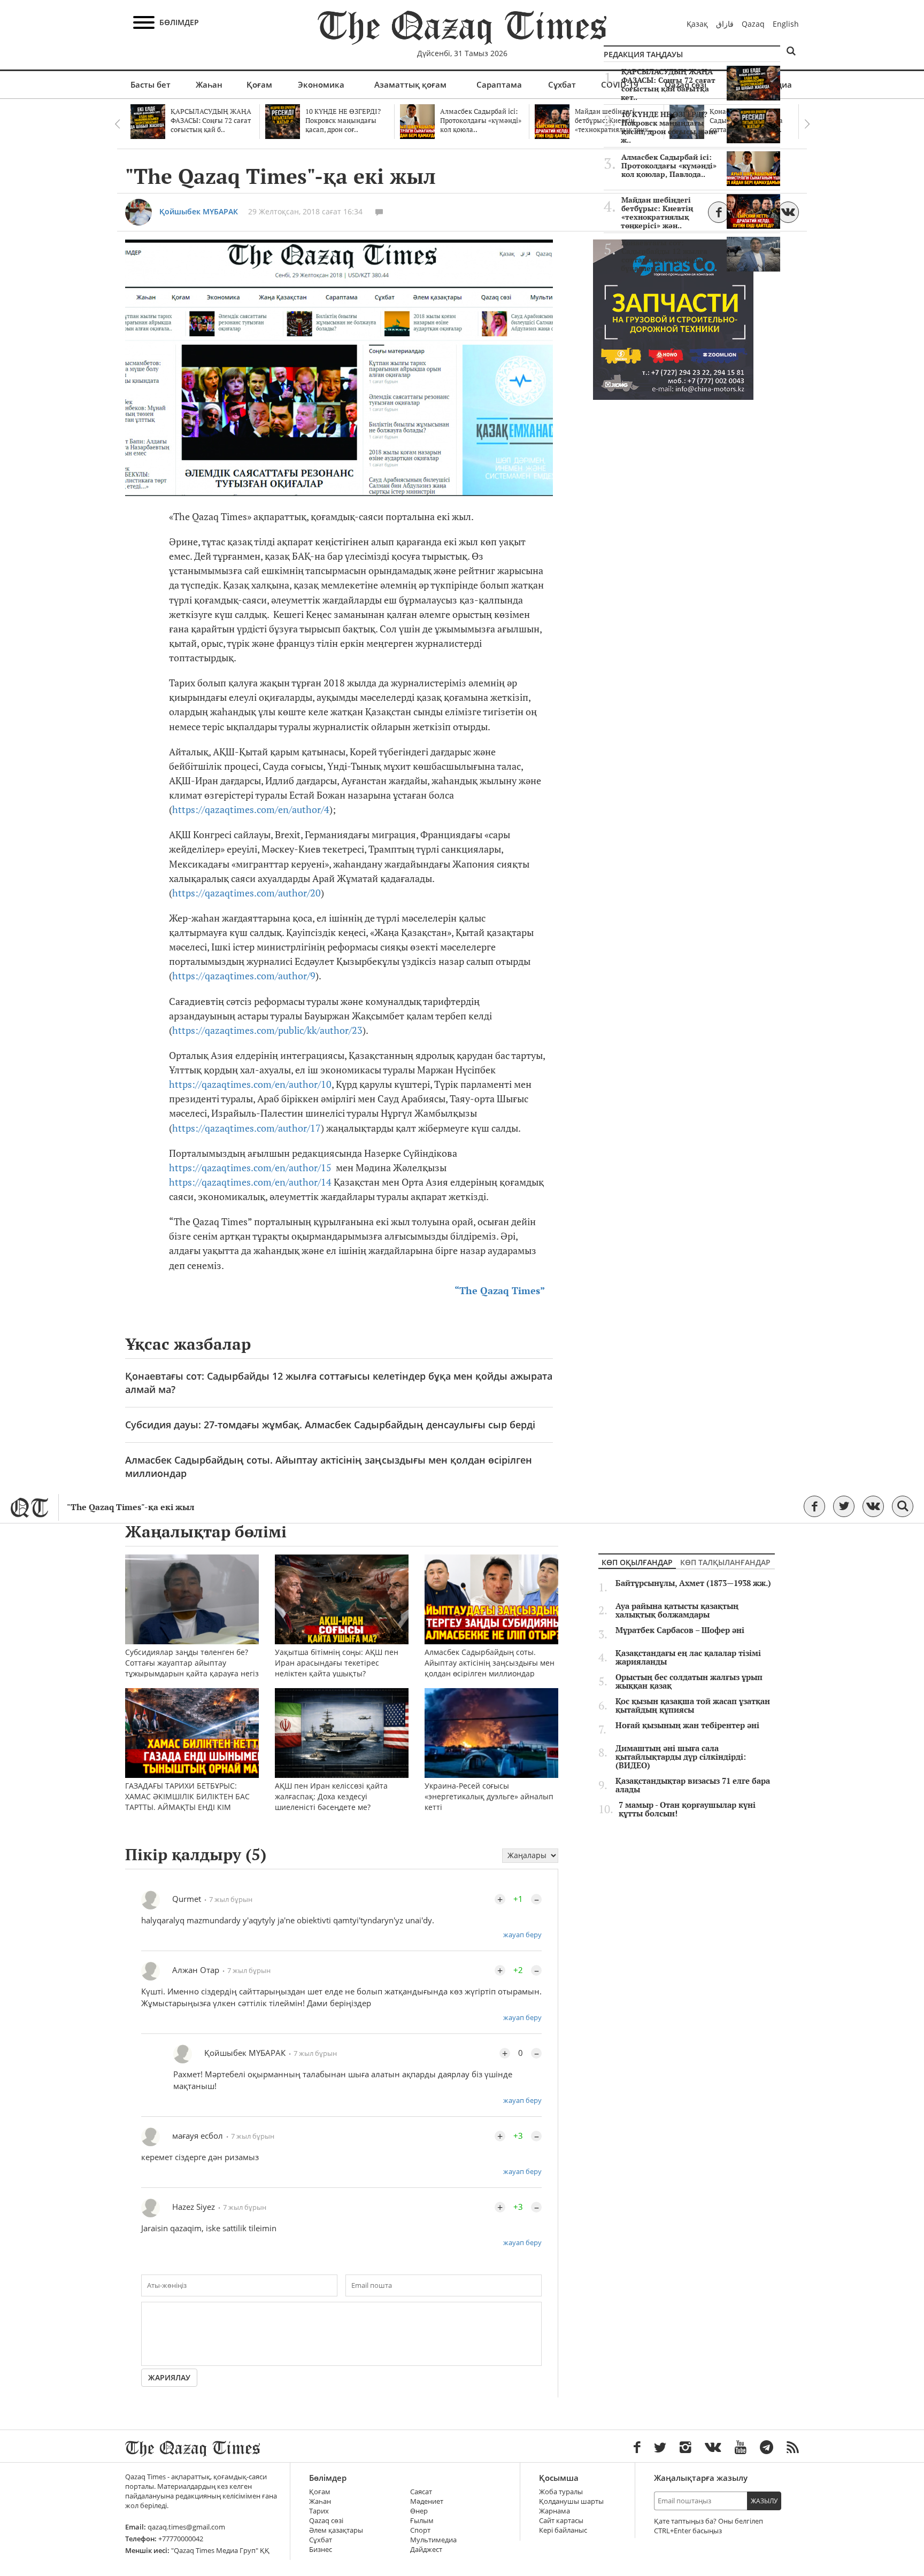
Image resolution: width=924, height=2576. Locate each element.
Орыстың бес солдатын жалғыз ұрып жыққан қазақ (689, 1682)
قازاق (725, 24)
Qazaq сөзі (326, 2521)
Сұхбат (562, 84)
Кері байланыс (563, 2530)
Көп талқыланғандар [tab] (725, 1562)
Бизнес (321, 2550)
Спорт (420, 2530)
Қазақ (697, 24)
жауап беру (522, 1935)
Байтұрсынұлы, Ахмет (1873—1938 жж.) (693, 1583)
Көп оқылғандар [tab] (637, 1562)
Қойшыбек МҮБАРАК (199, 211)
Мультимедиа (433, 2540)
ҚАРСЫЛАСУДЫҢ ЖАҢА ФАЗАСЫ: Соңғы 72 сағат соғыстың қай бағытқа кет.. (668, 84)
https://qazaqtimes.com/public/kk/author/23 (267, 1030)
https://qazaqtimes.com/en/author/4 (251, 810)
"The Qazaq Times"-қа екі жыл (130, 1507)
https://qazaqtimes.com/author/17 (247, 1128)
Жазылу (764, 2501)
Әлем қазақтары (336, 2530)
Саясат (421, 2492)
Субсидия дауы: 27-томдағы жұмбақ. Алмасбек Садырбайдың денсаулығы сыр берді (330, 1425)
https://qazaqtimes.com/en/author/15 (250, 1168)
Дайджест (426, 2550)
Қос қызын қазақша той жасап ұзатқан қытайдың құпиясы (693, 1706)
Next (807, 124)
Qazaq (753, 24)
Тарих (319, 2511)
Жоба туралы (561, 2492)
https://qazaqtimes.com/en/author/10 (250, 1084)
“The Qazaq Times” (500, 1291)
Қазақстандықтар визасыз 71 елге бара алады (693, 1785)
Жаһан (209, 84)
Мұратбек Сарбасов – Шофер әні (680, 1630)
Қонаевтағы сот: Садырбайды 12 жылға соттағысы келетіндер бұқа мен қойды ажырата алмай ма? (339, 1383)
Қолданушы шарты (571, 2501)
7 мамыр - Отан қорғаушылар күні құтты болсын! (687, 1809)
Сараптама (499, 84)
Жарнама (555, 2511)
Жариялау (169, 2377)
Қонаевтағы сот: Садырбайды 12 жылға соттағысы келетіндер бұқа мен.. (664, 256)
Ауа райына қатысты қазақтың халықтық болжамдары (677, 1611)
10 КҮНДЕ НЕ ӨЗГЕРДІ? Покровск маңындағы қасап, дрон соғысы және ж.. (669, 127)
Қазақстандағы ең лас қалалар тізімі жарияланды (688, 1658)
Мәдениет (427, 2501)
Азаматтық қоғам (410, 84)
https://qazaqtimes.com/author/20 (247, 893)
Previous (117, 124)
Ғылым (422, 2521)
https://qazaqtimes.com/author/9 (244, 976)
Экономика (321, 84)
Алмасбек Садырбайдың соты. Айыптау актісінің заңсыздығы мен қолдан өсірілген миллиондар (329, 1467)
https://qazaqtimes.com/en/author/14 (250, 1182)
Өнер (419, 2511)
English (786, 24)
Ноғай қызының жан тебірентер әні (687, 1726)
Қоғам (259, 84)
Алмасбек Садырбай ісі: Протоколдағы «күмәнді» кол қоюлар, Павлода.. (669, 166)
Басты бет (151, 84)
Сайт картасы (561, 2521)
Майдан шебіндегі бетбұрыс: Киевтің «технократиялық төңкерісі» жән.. (657, 213)
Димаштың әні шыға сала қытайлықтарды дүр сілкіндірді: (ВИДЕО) (681, 1757)
